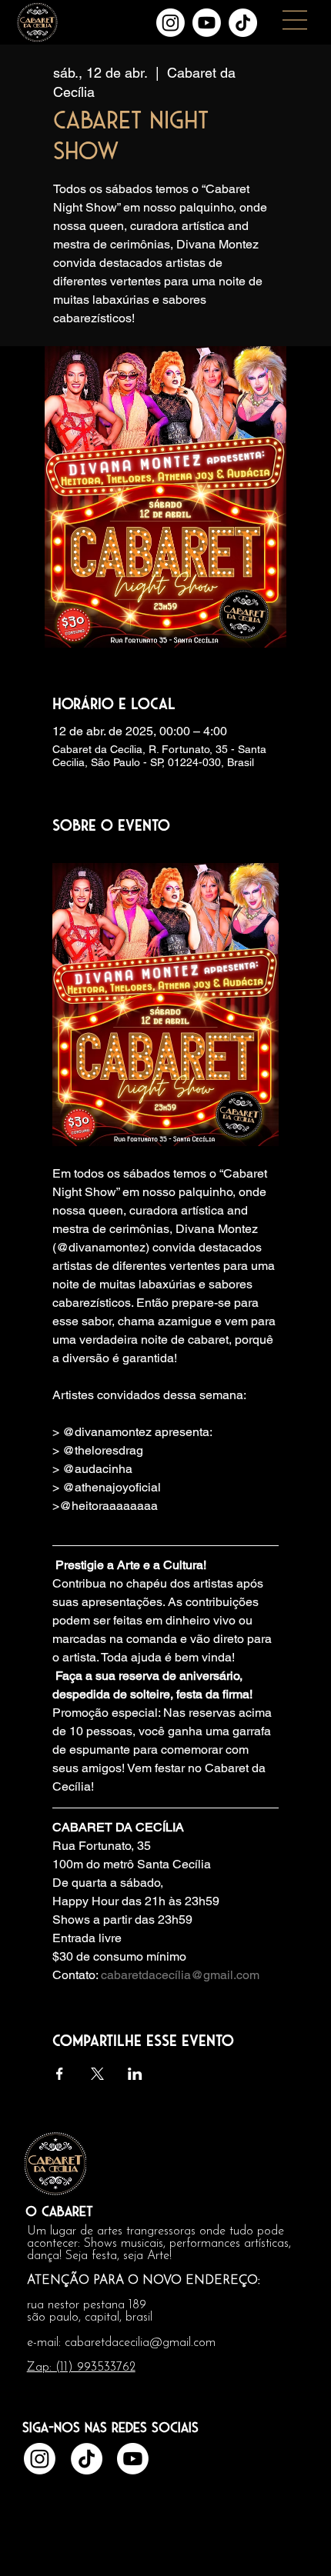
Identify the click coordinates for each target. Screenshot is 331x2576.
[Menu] (296, 20)
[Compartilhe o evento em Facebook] (60, 2074)
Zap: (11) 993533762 (81, 2368)
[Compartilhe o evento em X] (97, 2074)
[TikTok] (243, 23)
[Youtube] (207, 23)
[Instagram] (171, 23)
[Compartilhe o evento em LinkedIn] (135, 2074)
